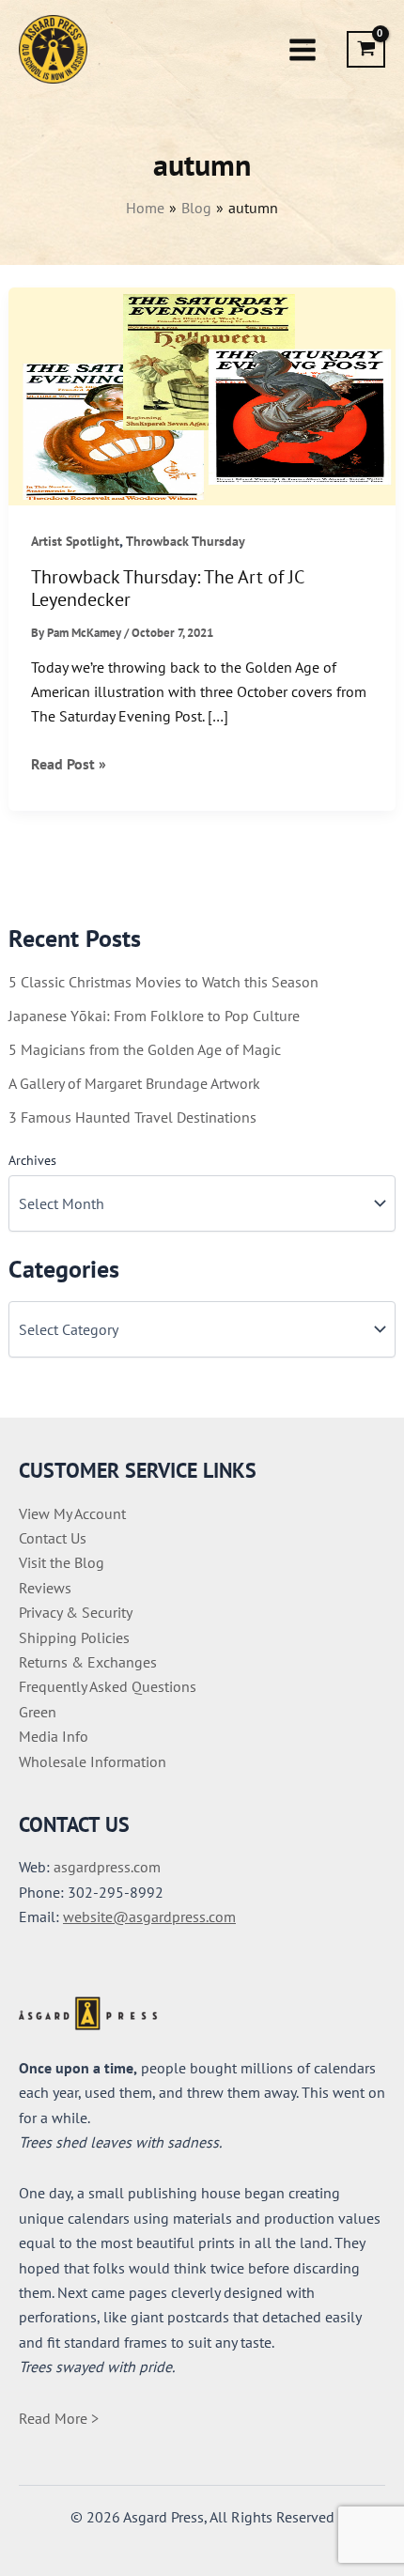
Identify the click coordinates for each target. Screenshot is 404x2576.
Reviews (45, 1588)
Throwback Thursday (186, 541)
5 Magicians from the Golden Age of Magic (145, 1049)
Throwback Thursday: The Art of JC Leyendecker (167, 589)
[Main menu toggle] (303, 49)
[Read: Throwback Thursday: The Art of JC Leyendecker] (202, 395)
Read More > (59, 2418)
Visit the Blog (62, 1562)
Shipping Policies (74, 1637)
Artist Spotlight (75, 541)
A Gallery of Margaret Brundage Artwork (134, 1083)
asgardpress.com (107, 1867)
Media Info (54, 1736)
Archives (32, 1160)
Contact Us (53, 1538)
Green (38, 1712)
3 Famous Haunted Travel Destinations (132, 1117)
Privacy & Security (76, 1612)
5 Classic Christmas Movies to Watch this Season (163, 982)
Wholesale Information (93, 1761)
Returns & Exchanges (88, 1662)
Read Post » (69, 765)
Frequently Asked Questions (108, 1686)
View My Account (72, 1513)
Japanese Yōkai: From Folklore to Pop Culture (154, 1016)
